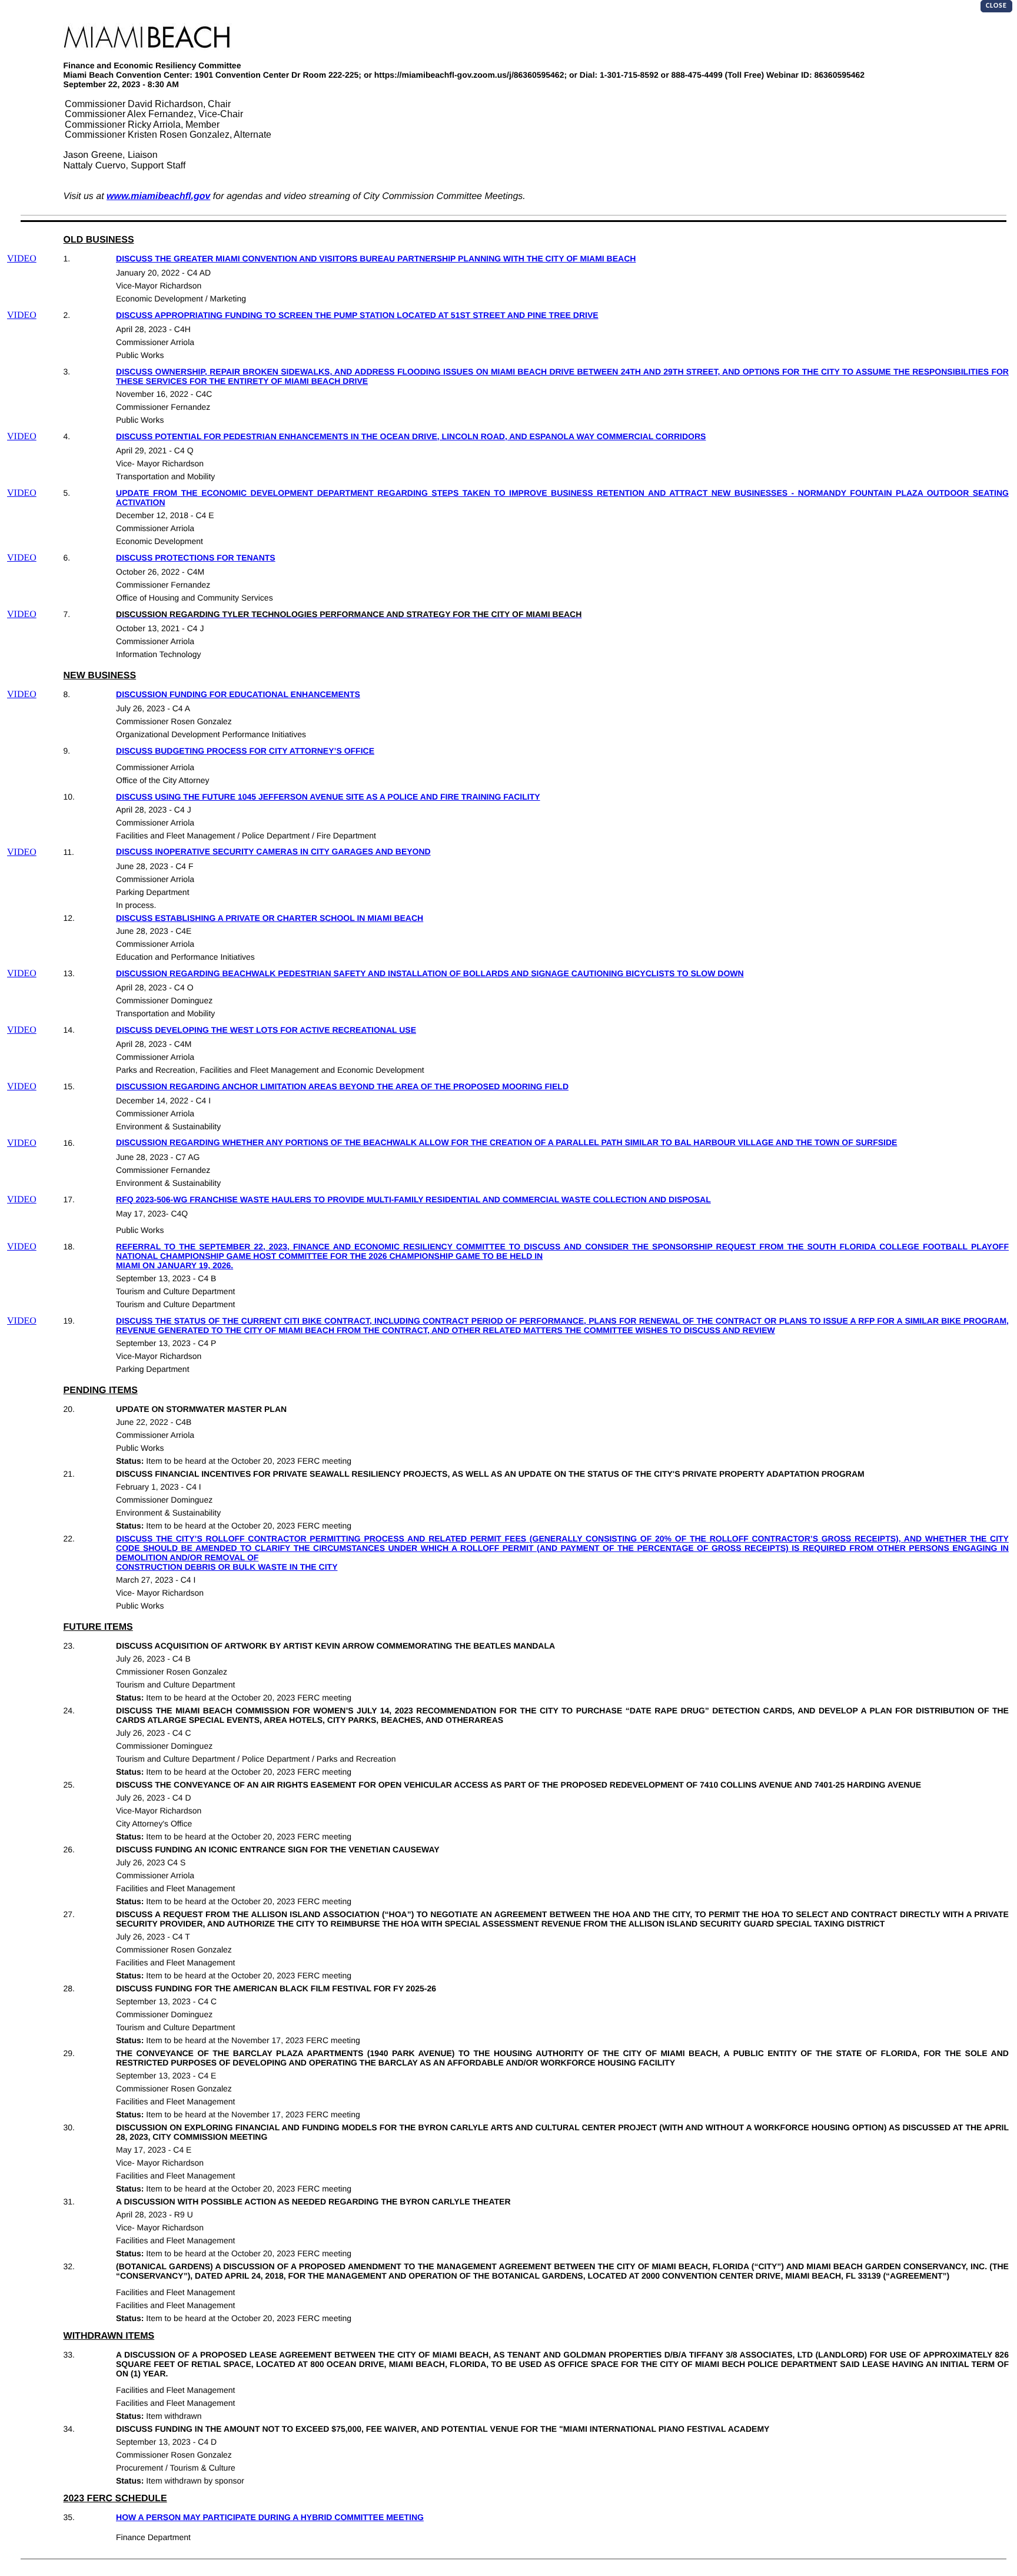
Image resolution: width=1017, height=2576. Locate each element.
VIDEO (22, 259)
